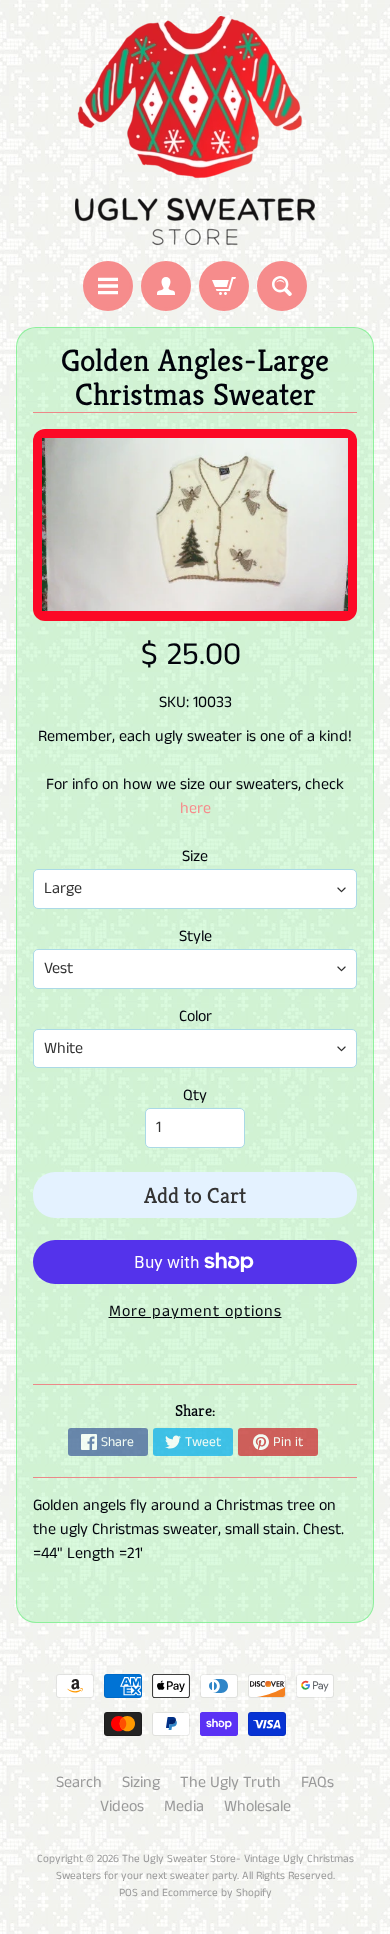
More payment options (195, 1311)
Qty (195, 1095)
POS (128, 1893)
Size (195, 856)
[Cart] (224, 286)
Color (195, 1016)
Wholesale (257, 1806)
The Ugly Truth (230, 1782)
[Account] (166, 286)
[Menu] (108, 286)
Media (184, 1806)
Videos (122, 1806)
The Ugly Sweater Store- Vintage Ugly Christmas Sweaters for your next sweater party (205, 1867)
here (195, 808)
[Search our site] (282, 286)
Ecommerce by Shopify (217, 1893)
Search (79, 1782)
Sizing (141, 1782)
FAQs (317, 1782)
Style (195, 936)
